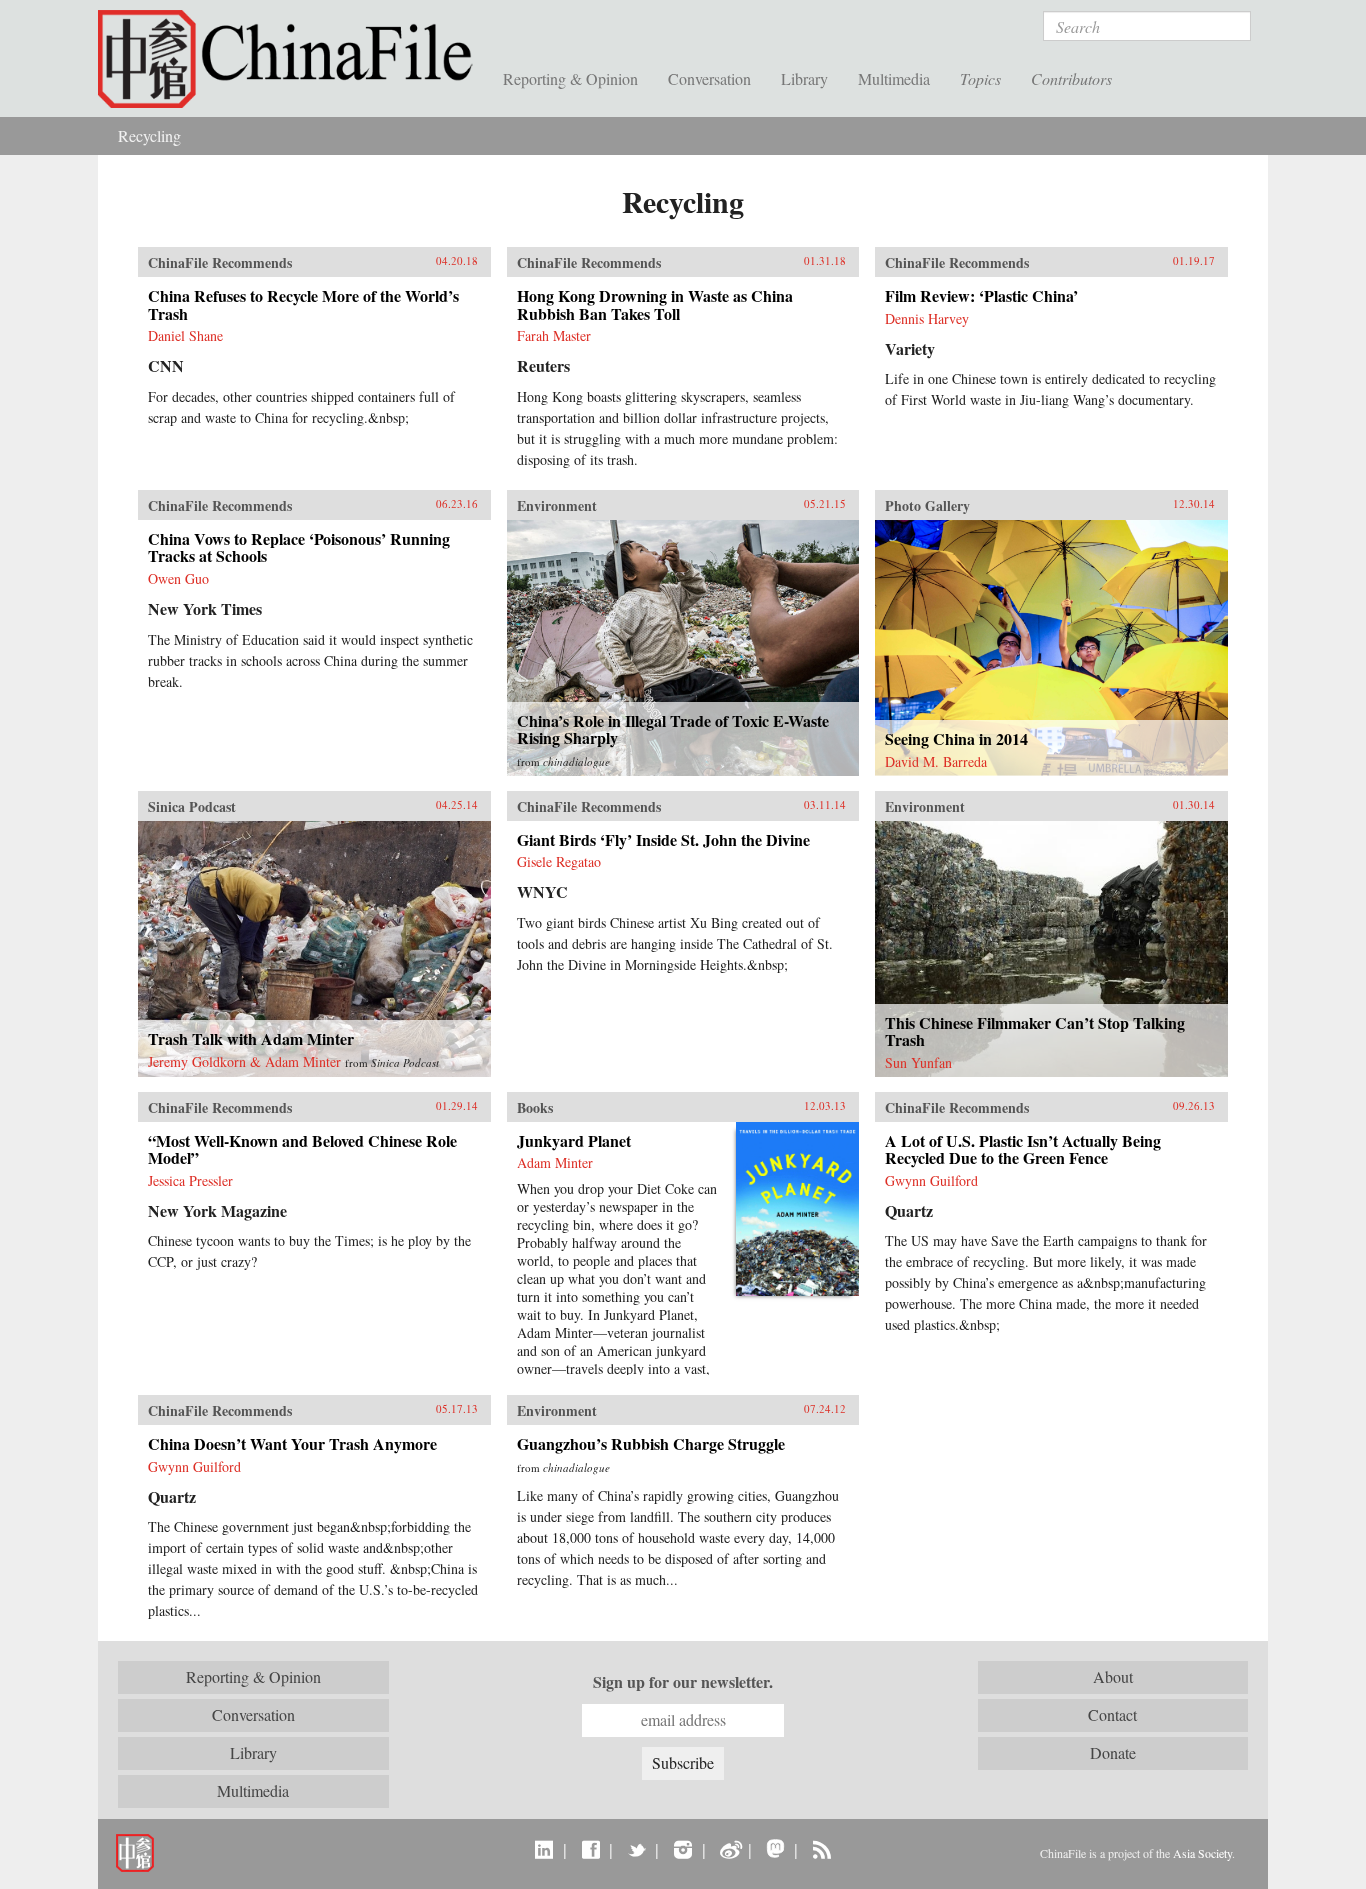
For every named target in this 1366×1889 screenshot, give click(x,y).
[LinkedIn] (544, 1849)
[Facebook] (590, 1849)
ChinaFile (293, 60)
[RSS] (821, 1849)
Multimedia (894, 78)
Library (804, 78)
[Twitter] (636, 1849)
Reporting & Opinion (570, 78)
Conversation (709, 78)
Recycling (149, 135)
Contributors (1071, 78)
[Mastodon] (775, 1849)
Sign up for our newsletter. (683, 1682)
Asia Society (1202, 1853)
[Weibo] (729, 1849)
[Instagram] (682, 1849)
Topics (980, 78)
